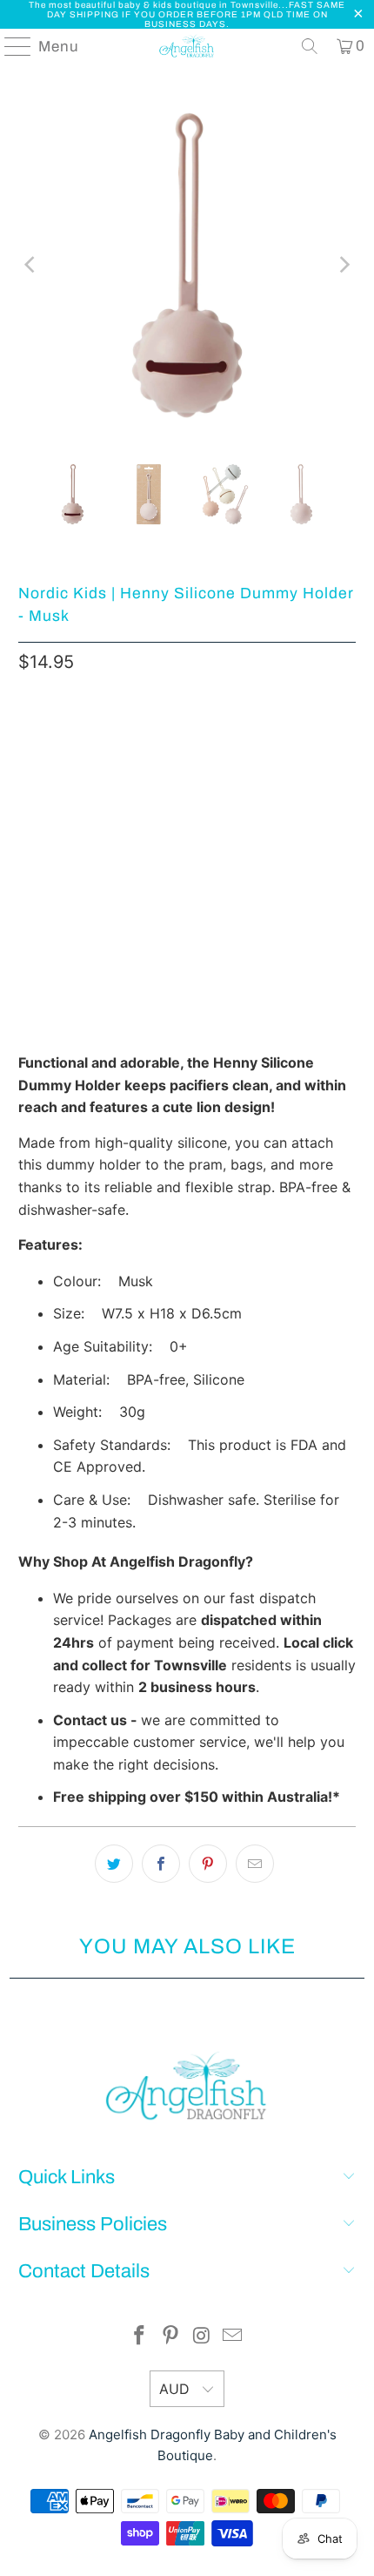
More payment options (187, 910)
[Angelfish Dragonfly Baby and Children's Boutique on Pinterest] (170, 2337)
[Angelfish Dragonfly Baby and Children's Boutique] (187, 46)
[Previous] (31, 265)
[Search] (310, 46)
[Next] (343, 265)
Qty (28, 737)
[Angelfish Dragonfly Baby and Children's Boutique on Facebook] (140, 2337)
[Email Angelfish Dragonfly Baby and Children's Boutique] (233, 2337)
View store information (101, 1010)
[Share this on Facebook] (161, 1864)
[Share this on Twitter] (114, 1864)
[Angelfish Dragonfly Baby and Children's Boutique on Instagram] (202, 2337)
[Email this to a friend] (255, 1864)
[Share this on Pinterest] (208, 1864)
